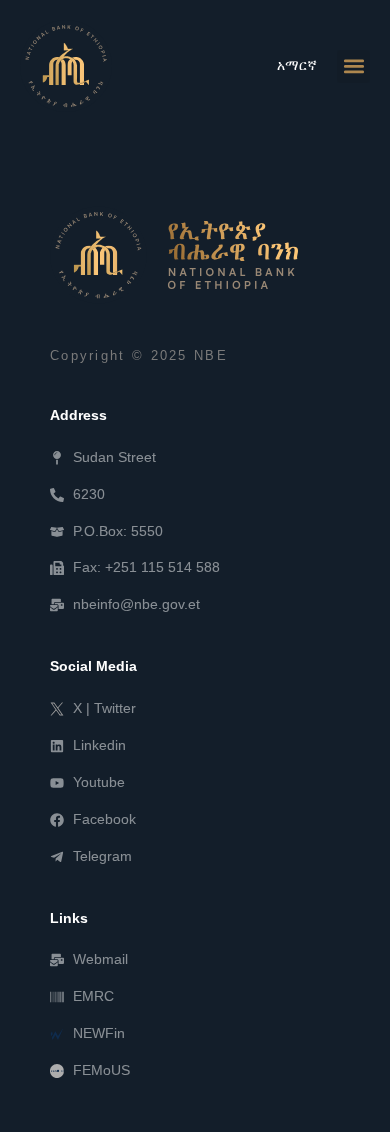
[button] (353, 66)
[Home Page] (66, 66)
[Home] (174, 255)
